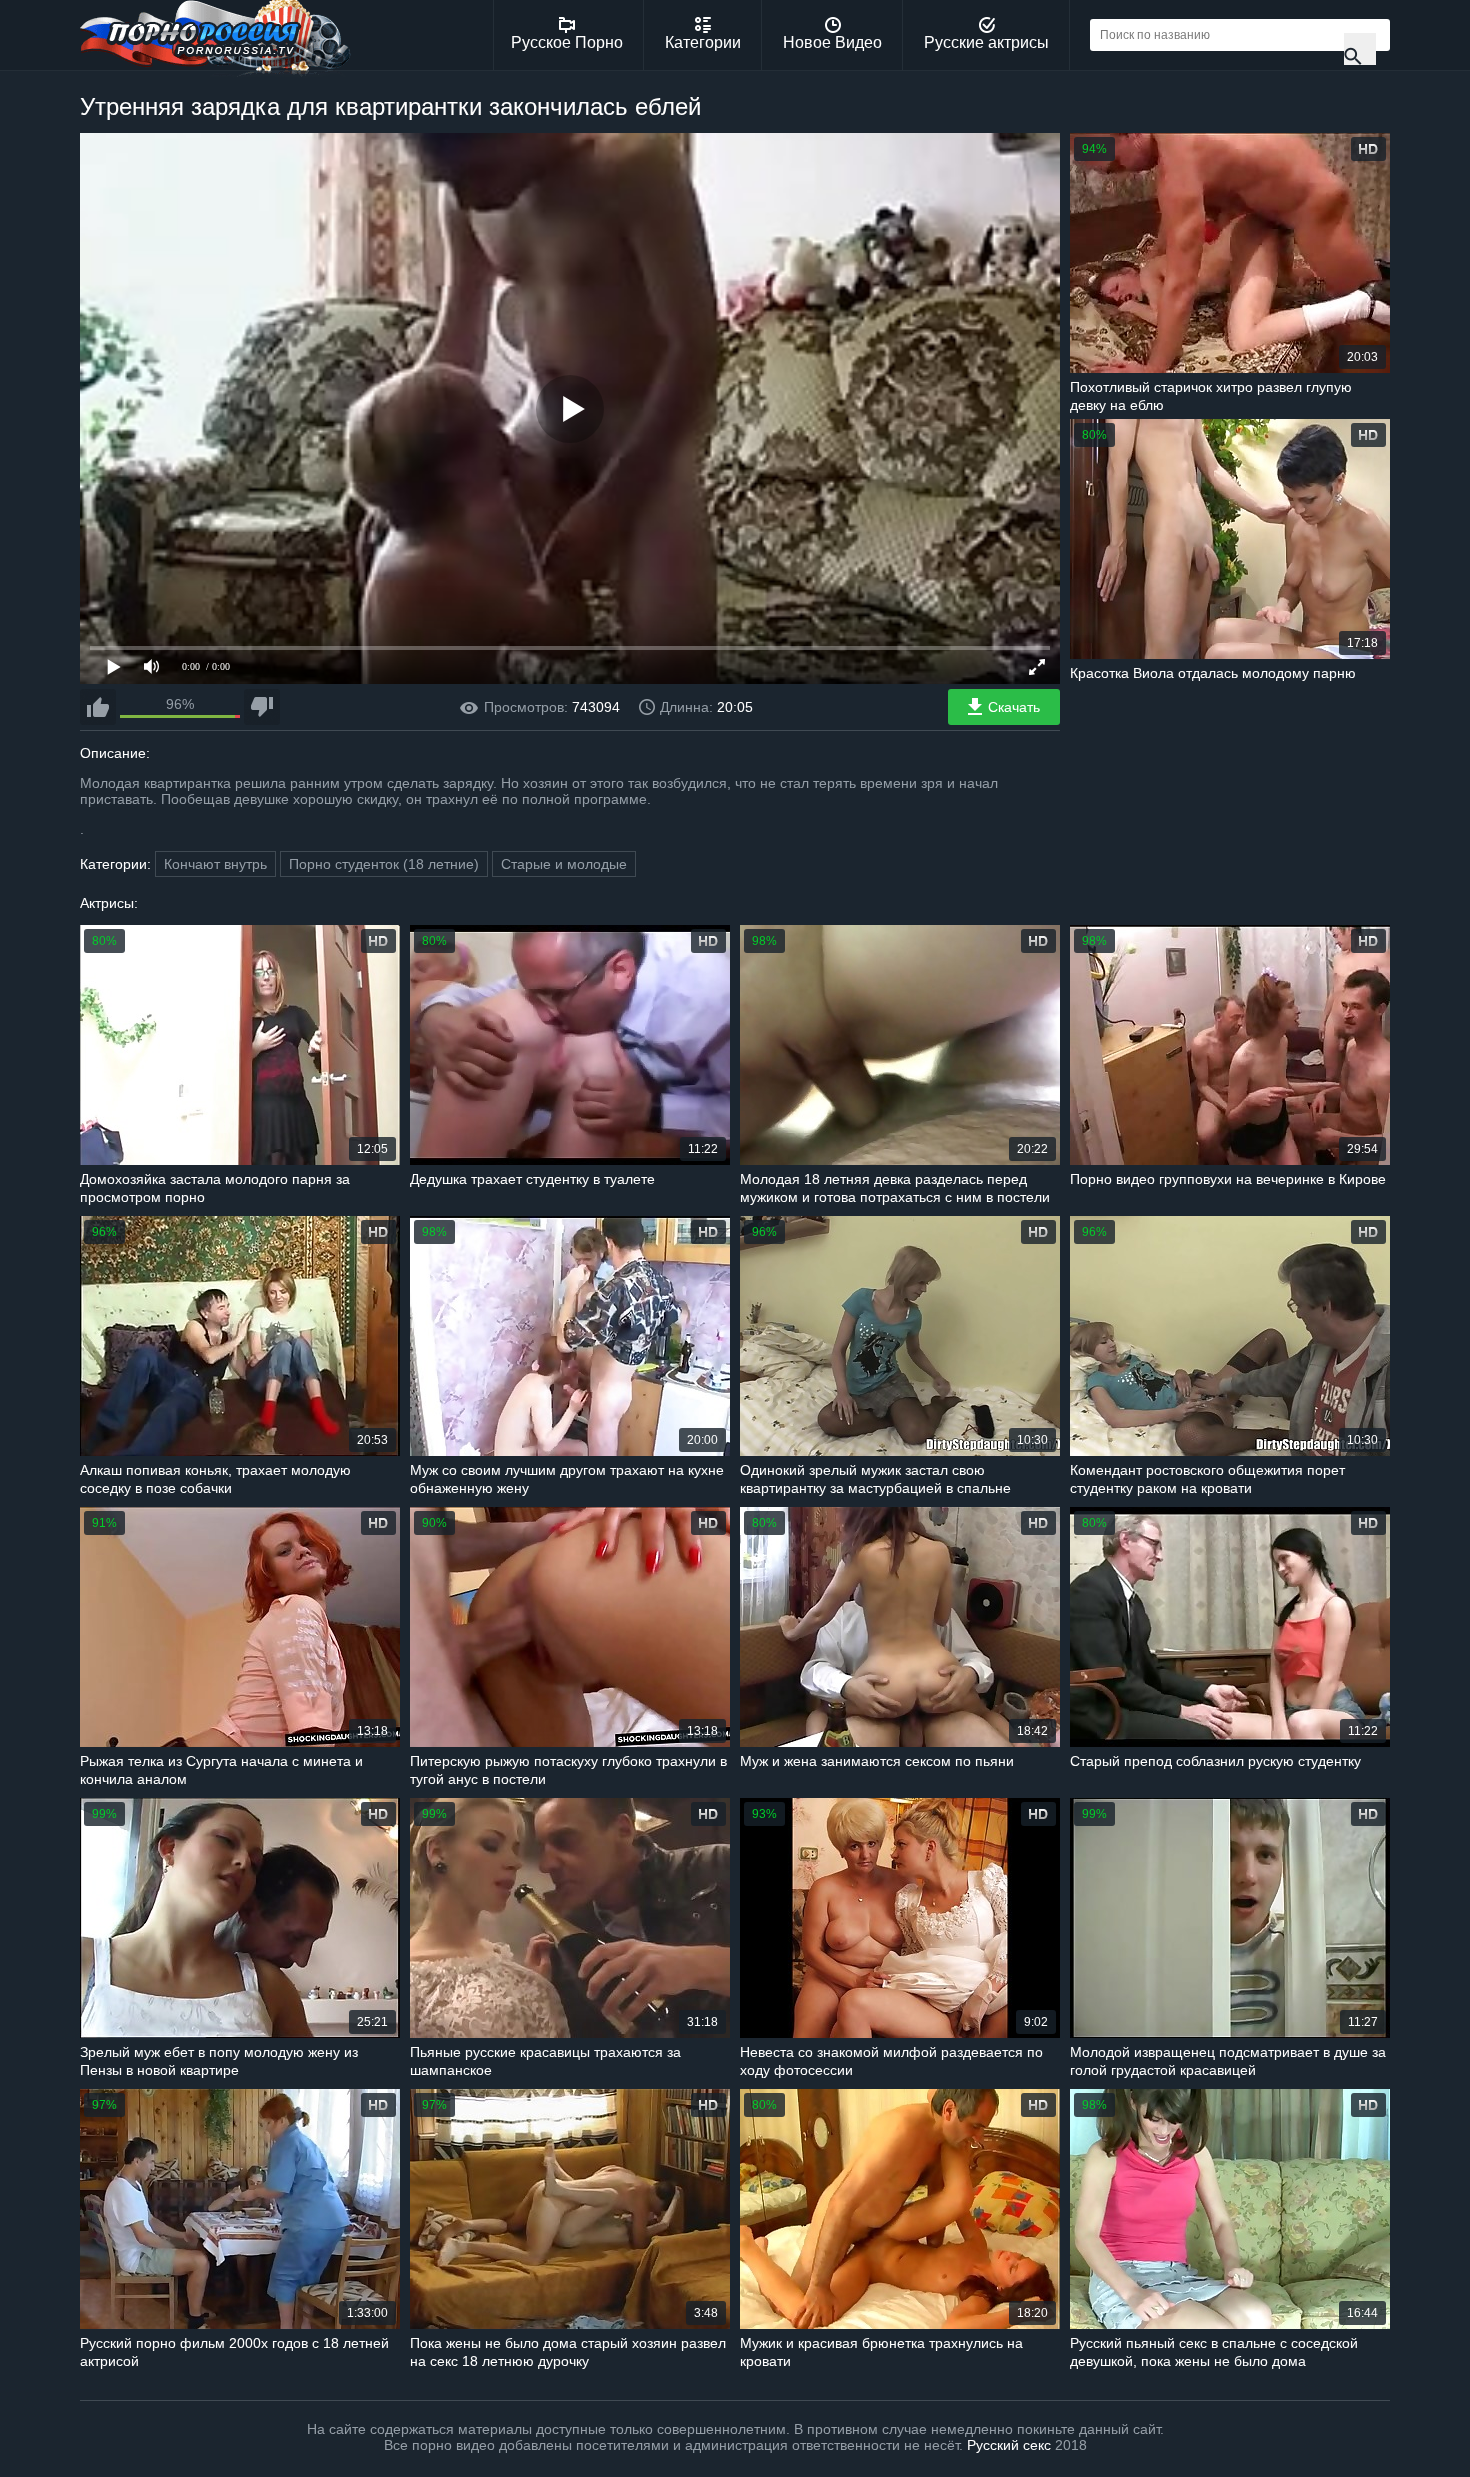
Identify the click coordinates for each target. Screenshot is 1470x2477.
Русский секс (1009, 2445)
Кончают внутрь (215, 864)
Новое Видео (832, 42)
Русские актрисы (986, 42)
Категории (703, 42)
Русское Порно (567, 42)
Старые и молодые (564, 864)
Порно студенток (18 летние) (384, 864)
